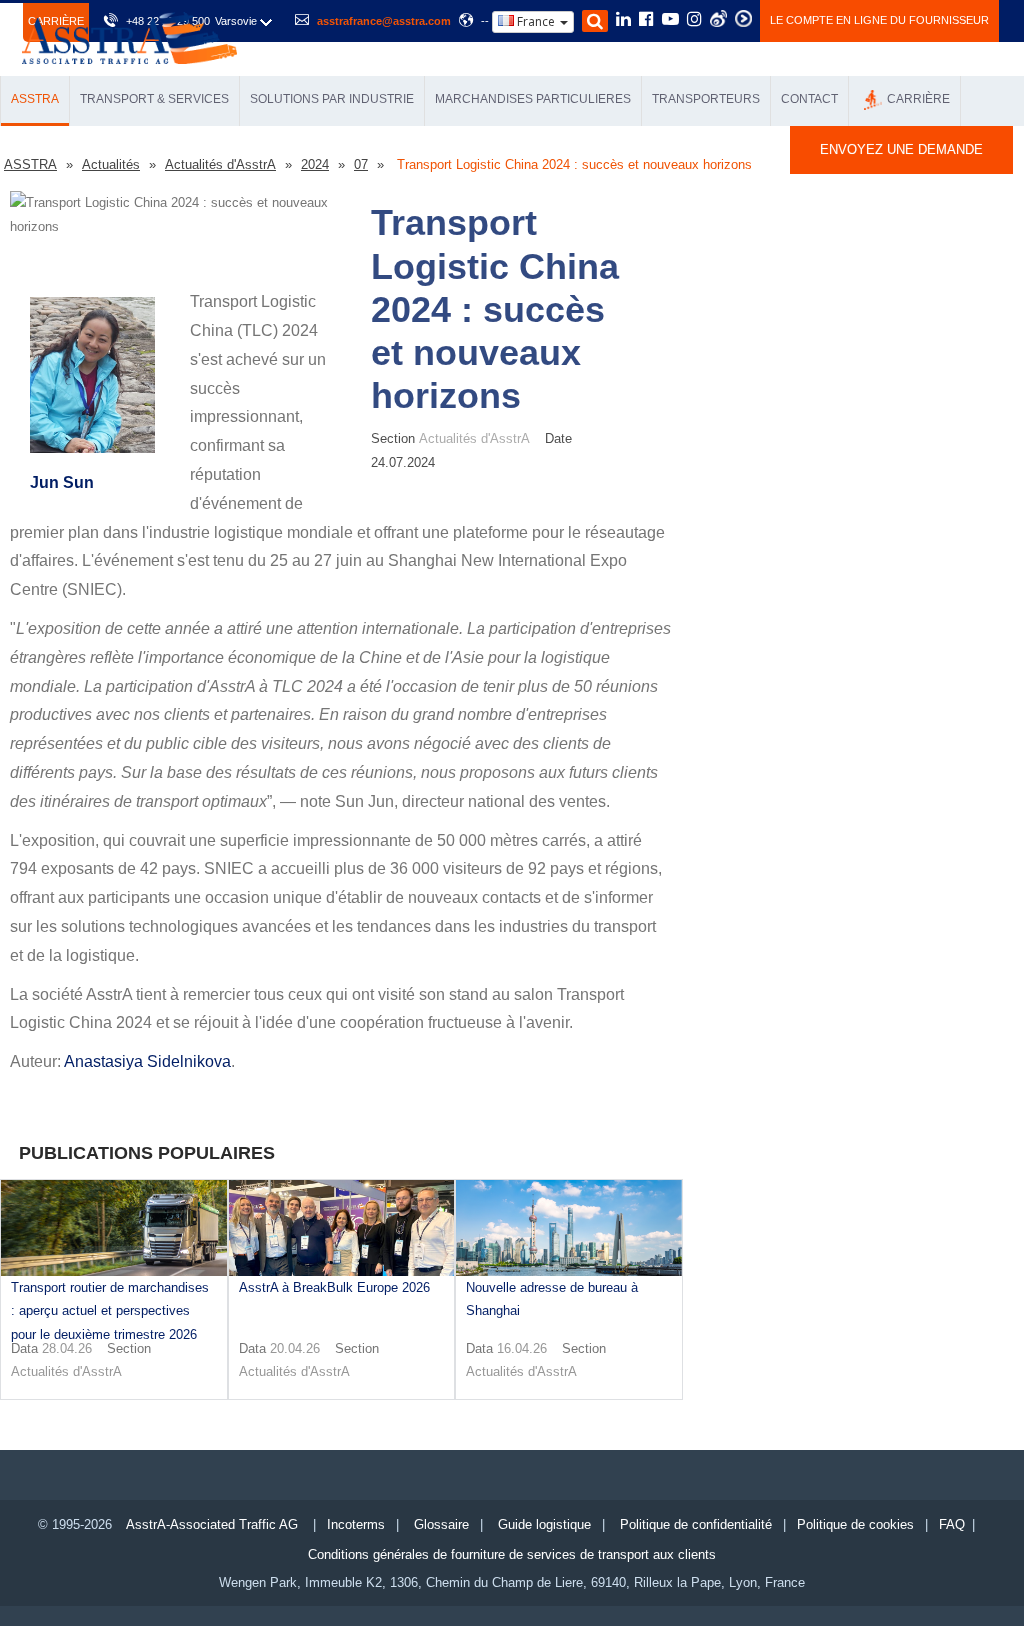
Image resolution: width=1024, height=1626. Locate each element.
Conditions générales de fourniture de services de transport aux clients (512, 1554)
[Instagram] (694, 21)
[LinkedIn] (623, 21)
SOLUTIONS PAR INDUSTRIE (332, 99)
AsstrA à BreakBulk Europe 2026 (334, 1287)
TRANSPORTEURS (706, 99)
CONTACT (809, 99)
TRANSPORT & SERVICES (154, 99)
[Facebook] (646, 21)
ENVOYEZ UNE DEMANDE (901, 149)
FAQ (952, 1524)
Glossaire (441, 1524)
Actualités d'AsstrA (66, 1371)
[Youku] (743, 18)
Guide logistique (544, 1524)
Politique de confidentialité (696, 1524)
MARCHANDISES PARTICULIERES (533, 99)
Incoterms (356, 1524)
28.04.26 (67, 1348)
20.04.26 (295, 1348)
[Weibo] (718, 18)
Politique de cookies (855, 1524)
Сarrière (918, 99)
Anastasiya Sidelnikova (147, 1061)
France (536, 21)
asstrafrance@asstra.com (384, 21)
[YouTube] (670, 21)
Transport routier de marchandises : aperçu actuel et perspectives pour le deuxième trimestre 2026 (110, 1311)
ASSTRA (35, 99)
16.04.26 (522, 1348)
